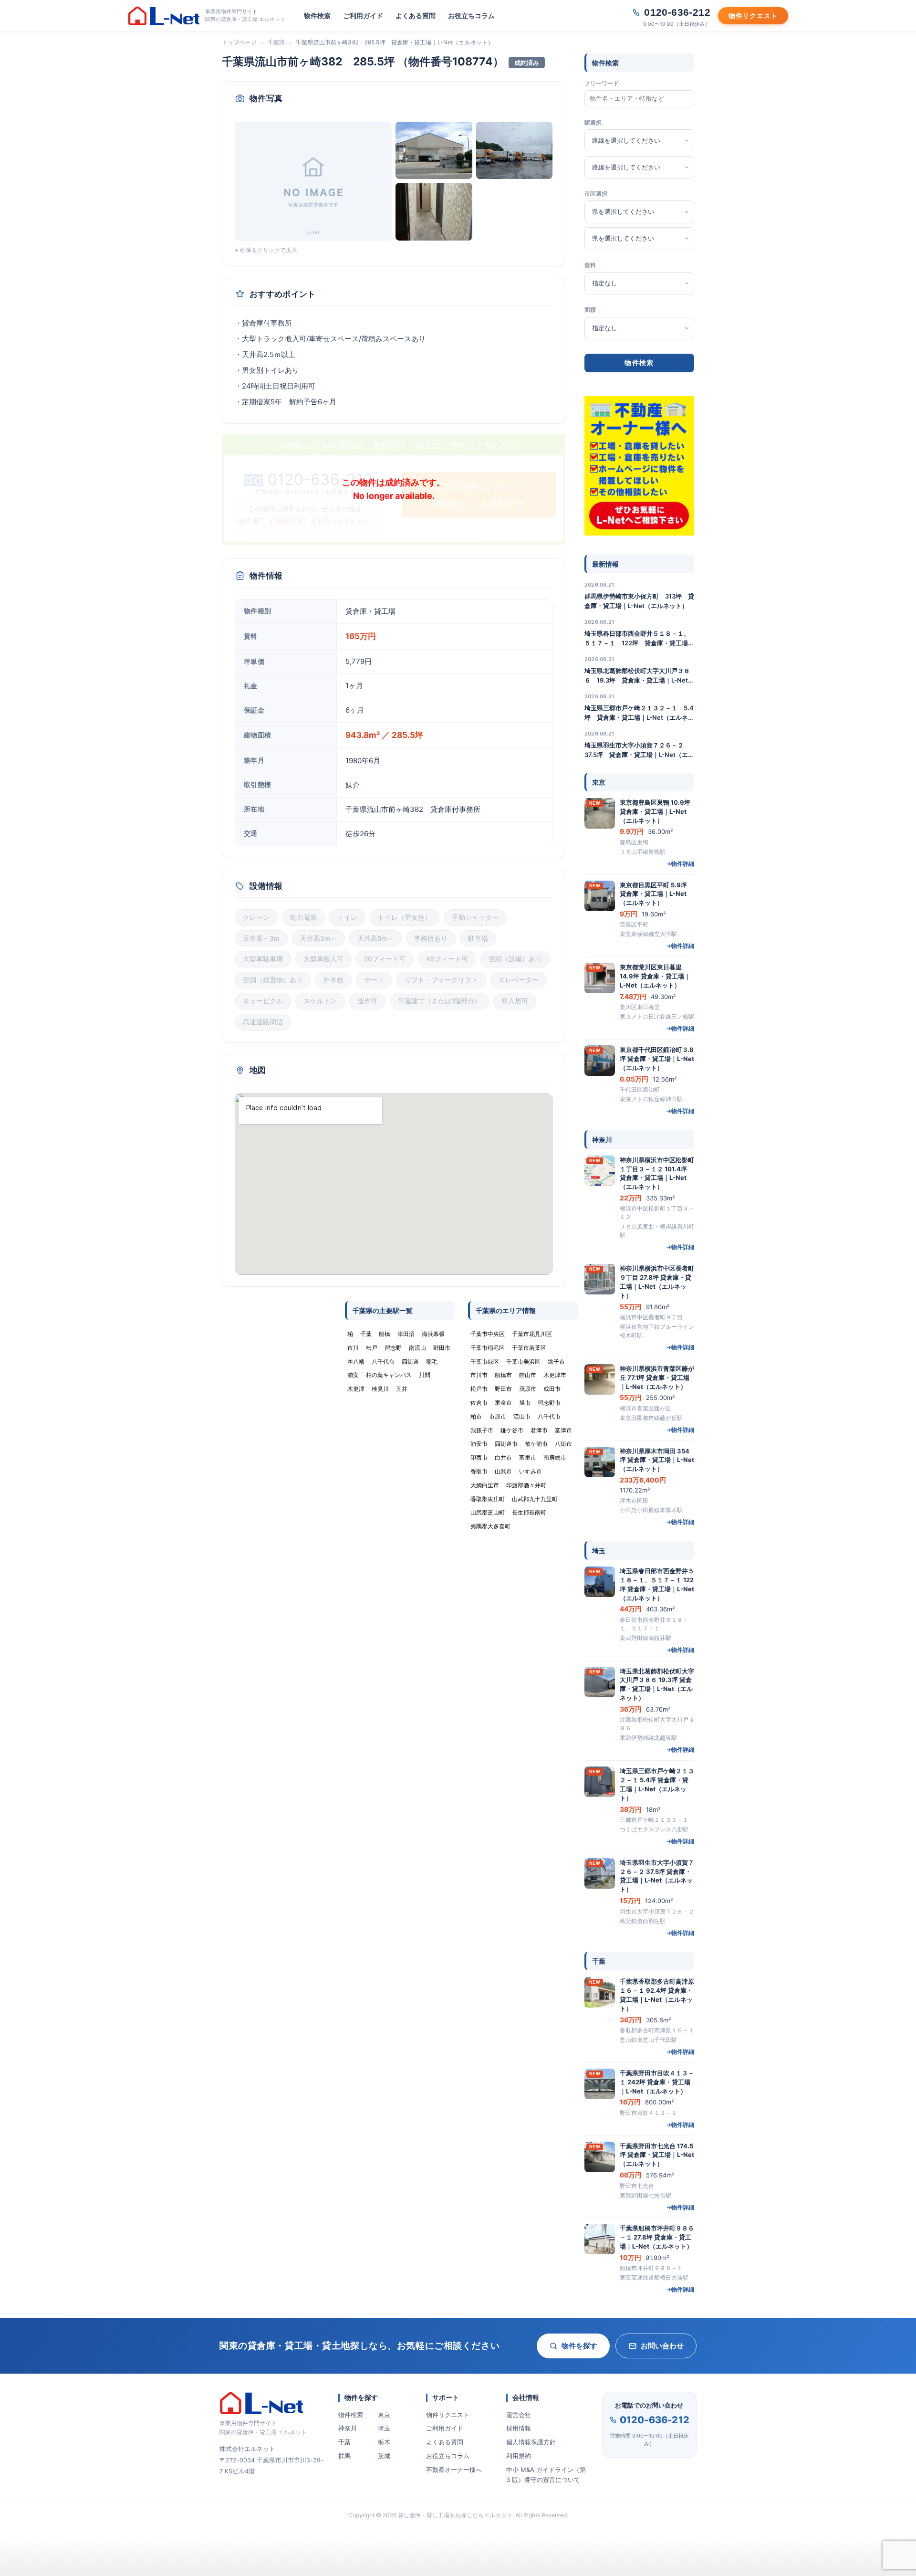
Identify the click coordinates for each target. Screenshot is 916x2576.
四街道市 (506, 1444)
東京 (384, 2415)
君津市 (539, 1430)
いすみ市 (531, 1471)
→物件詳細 (680, 864)
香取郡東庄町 (488, 1499)
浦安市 (479, 1444)
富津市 (563, 1430)
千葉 (344, 2442)
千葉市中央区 (488, 1334)
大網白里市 (485, 1485)
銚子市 (556, 1362)
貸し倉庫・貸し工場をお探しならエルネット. (456, 2515)
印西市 (479, 1457)
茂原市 (528, 1389)
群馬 (344, 2456)
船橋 (385, 1334)
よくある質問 (416, 16)
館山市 (528, 1375)
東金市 (503, 1403)
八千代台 (383, 1362)
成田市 (552, 1389)
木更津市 (555, 1375)
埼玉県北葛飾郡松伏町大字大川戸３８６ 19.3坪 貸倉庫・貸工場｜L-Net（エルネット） (637, 676)
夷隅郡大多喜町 (490, 1526)
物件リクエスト (448, 2415)
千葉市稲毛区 (488, 1348)
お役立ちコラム (471, 16)
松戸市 (479, 1389)
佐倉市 (479, 1403)
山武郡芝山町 (488, 1512)
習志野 (393, 1348)
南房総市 (555, 1457)
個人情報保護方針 (531, 2442)
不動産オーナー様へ (454, 2470)
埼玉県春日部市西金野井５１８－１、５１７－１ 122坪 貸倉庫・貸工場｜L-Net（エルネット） (639, 639)
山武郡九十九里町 (535, 1499)
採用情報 (519, 2428)
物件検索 (317, 16)
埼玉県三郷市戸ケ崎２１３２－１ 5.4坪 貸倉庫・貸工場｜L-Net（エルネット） (639, 713)
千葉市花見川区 (532, 1334)
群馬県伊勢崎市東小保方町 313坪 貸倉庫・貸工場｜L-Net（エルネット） (639, 601)
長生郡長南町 (529, 1512)
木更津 (356, 1389)
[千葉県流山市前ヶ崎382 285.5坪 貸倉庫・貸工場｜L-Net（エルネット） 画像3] (515, 150)
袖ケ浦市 (536, 1444)
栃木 (384, 2442)
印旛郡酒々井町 (526, 1485)
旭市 (525, 1403)
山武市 (503, 1471)
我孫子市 (482, 1430)
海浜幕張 (433, 1334)
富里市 (528, 1457)
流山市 (522, 1416)
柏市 (476, 1416)
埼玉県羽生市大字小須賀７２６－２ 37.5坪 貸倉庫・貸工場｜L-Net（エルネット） (639, 750)
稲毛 (432, 1362)
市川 (353, 1348)
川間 (425, 1375)
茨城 (384, 2456)
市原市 (498, 1416)
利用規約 (519, 2456)
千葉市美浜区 (523, 1362)
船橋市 (503, 1375)
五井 (402, 1389)
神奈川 (348, 2428)
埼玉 (384, 2428)
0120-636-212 (655, 2420)
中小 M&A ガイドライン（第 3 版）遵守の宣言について (546, 2475)
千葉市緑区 (485, 1362)
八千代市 (549, 1416)
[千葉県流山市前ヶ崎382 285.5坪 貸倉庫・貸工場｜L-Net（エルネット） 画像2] (434, 150)
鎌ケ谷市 (512, 1430)
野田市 (503, 1389)
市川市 (479, 1375)
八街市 (563, 1444)
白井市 (503, 1457)
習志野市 (549, 1403)
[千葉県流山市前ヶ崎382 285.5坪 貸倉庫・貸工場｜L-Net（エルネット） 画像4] (434, 211)
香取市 (479, 1471)
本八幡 (356, 1362)
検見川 (380, 1389)
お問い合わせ (662, 2346)
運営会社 (519, 2415)
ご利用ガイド (363, 16)
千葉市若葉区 (529, 1348)
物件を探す (579, 2346)
